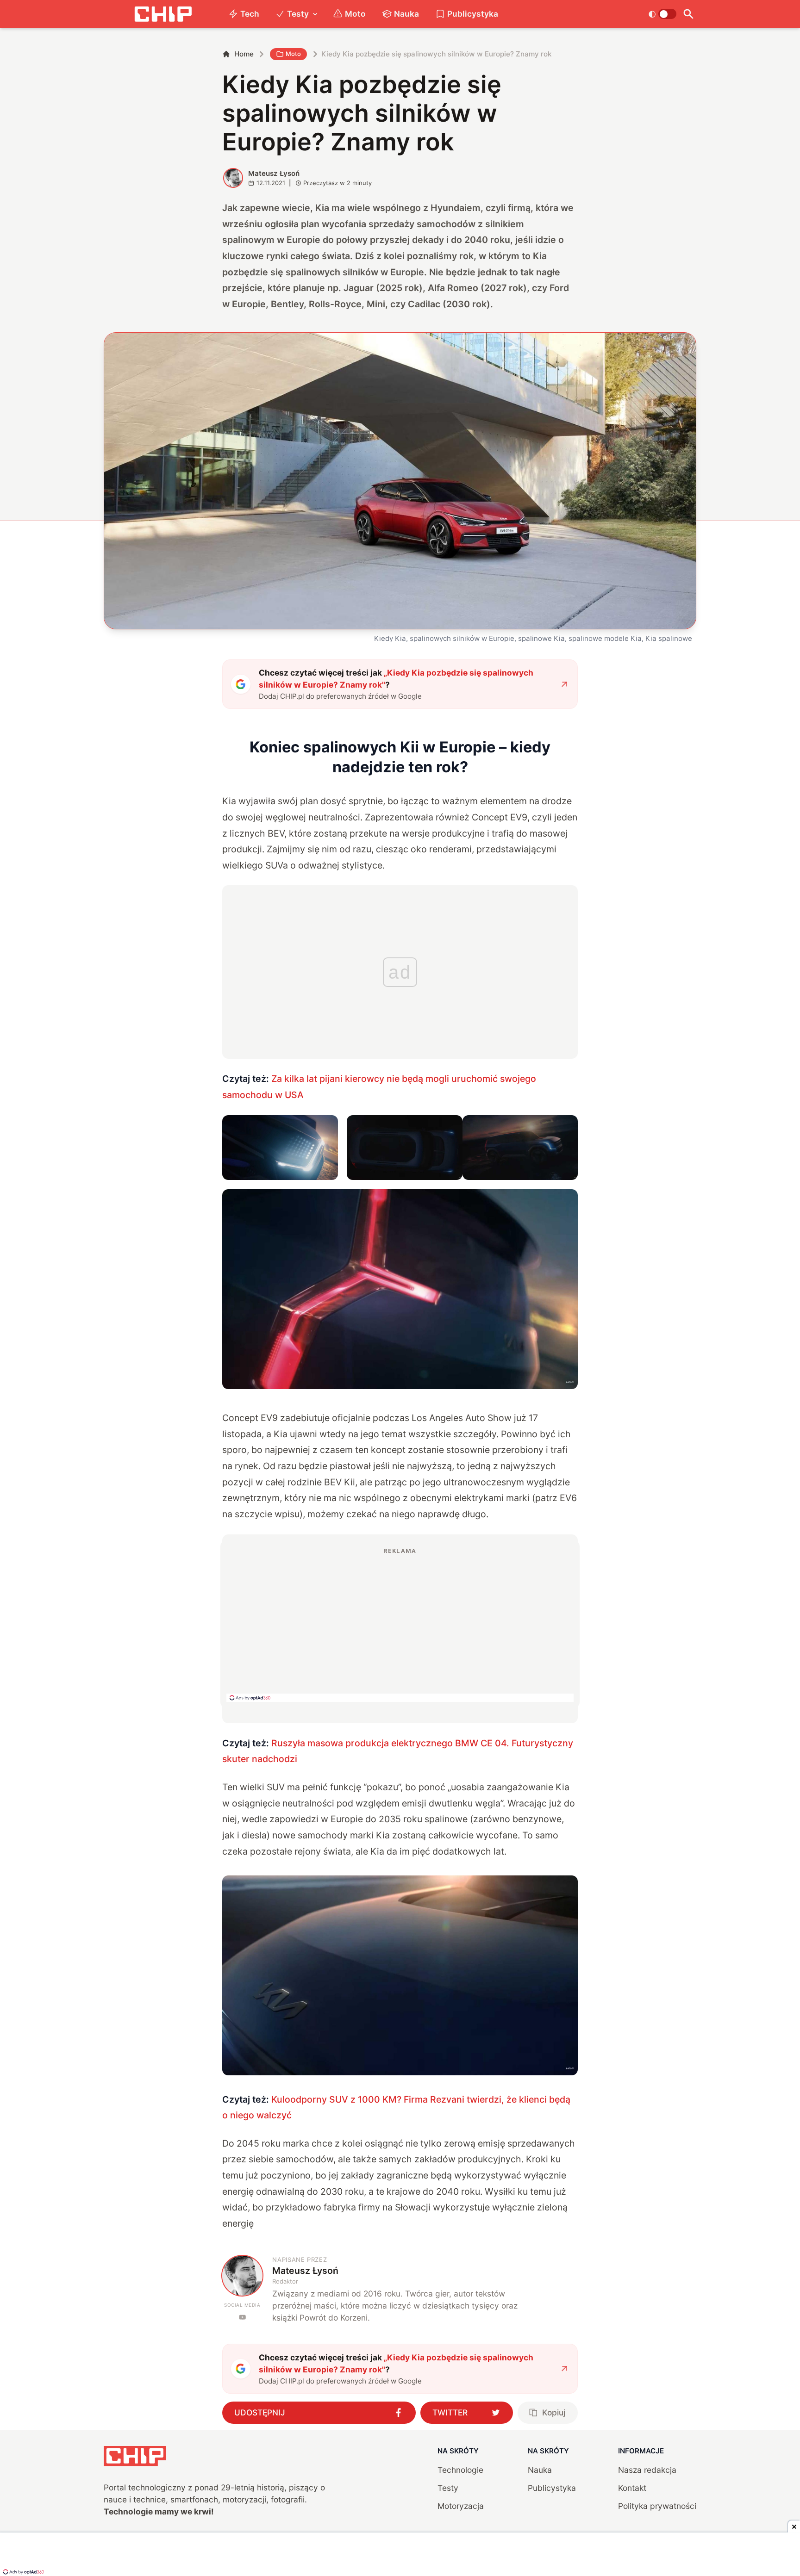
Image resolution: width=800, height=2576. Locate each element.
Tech (250, 14)
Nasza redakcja (647, 2470)
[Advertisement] (400, 1624)
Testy (298, 14)
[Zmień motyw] (662, 14)
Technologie (460, 2470)
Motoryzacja (461, 2506)
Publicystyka (473, 14)
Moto (355, 14)
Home (244, 54)
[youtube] (242, 2317)
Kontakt (632, 2488)
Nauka (406, 14)
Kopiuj (554, 2412)
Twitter (450, 2412)
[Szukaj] (688, 14)
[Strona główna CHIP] (163, 14)
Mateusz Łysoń (274, 173)
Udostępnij (260, 2412)
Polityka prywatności (657, 2506)
